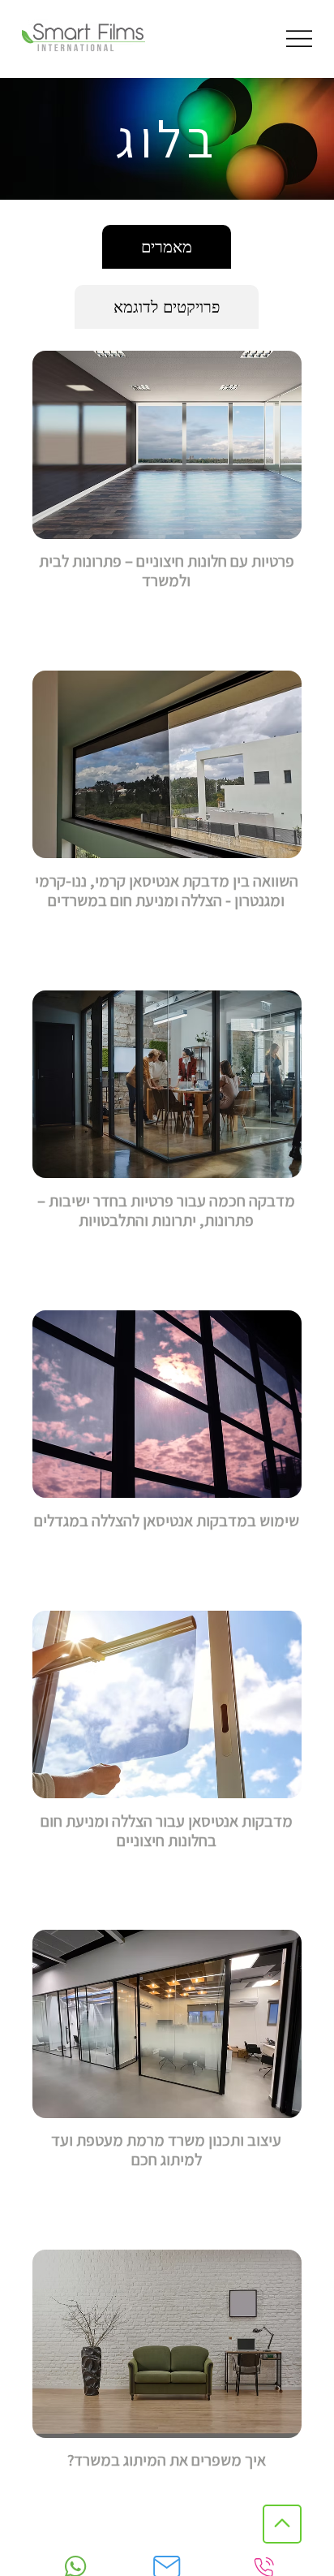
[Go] (282, 2524)
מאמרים (167, 247)
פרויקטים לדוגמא (167, 307)
